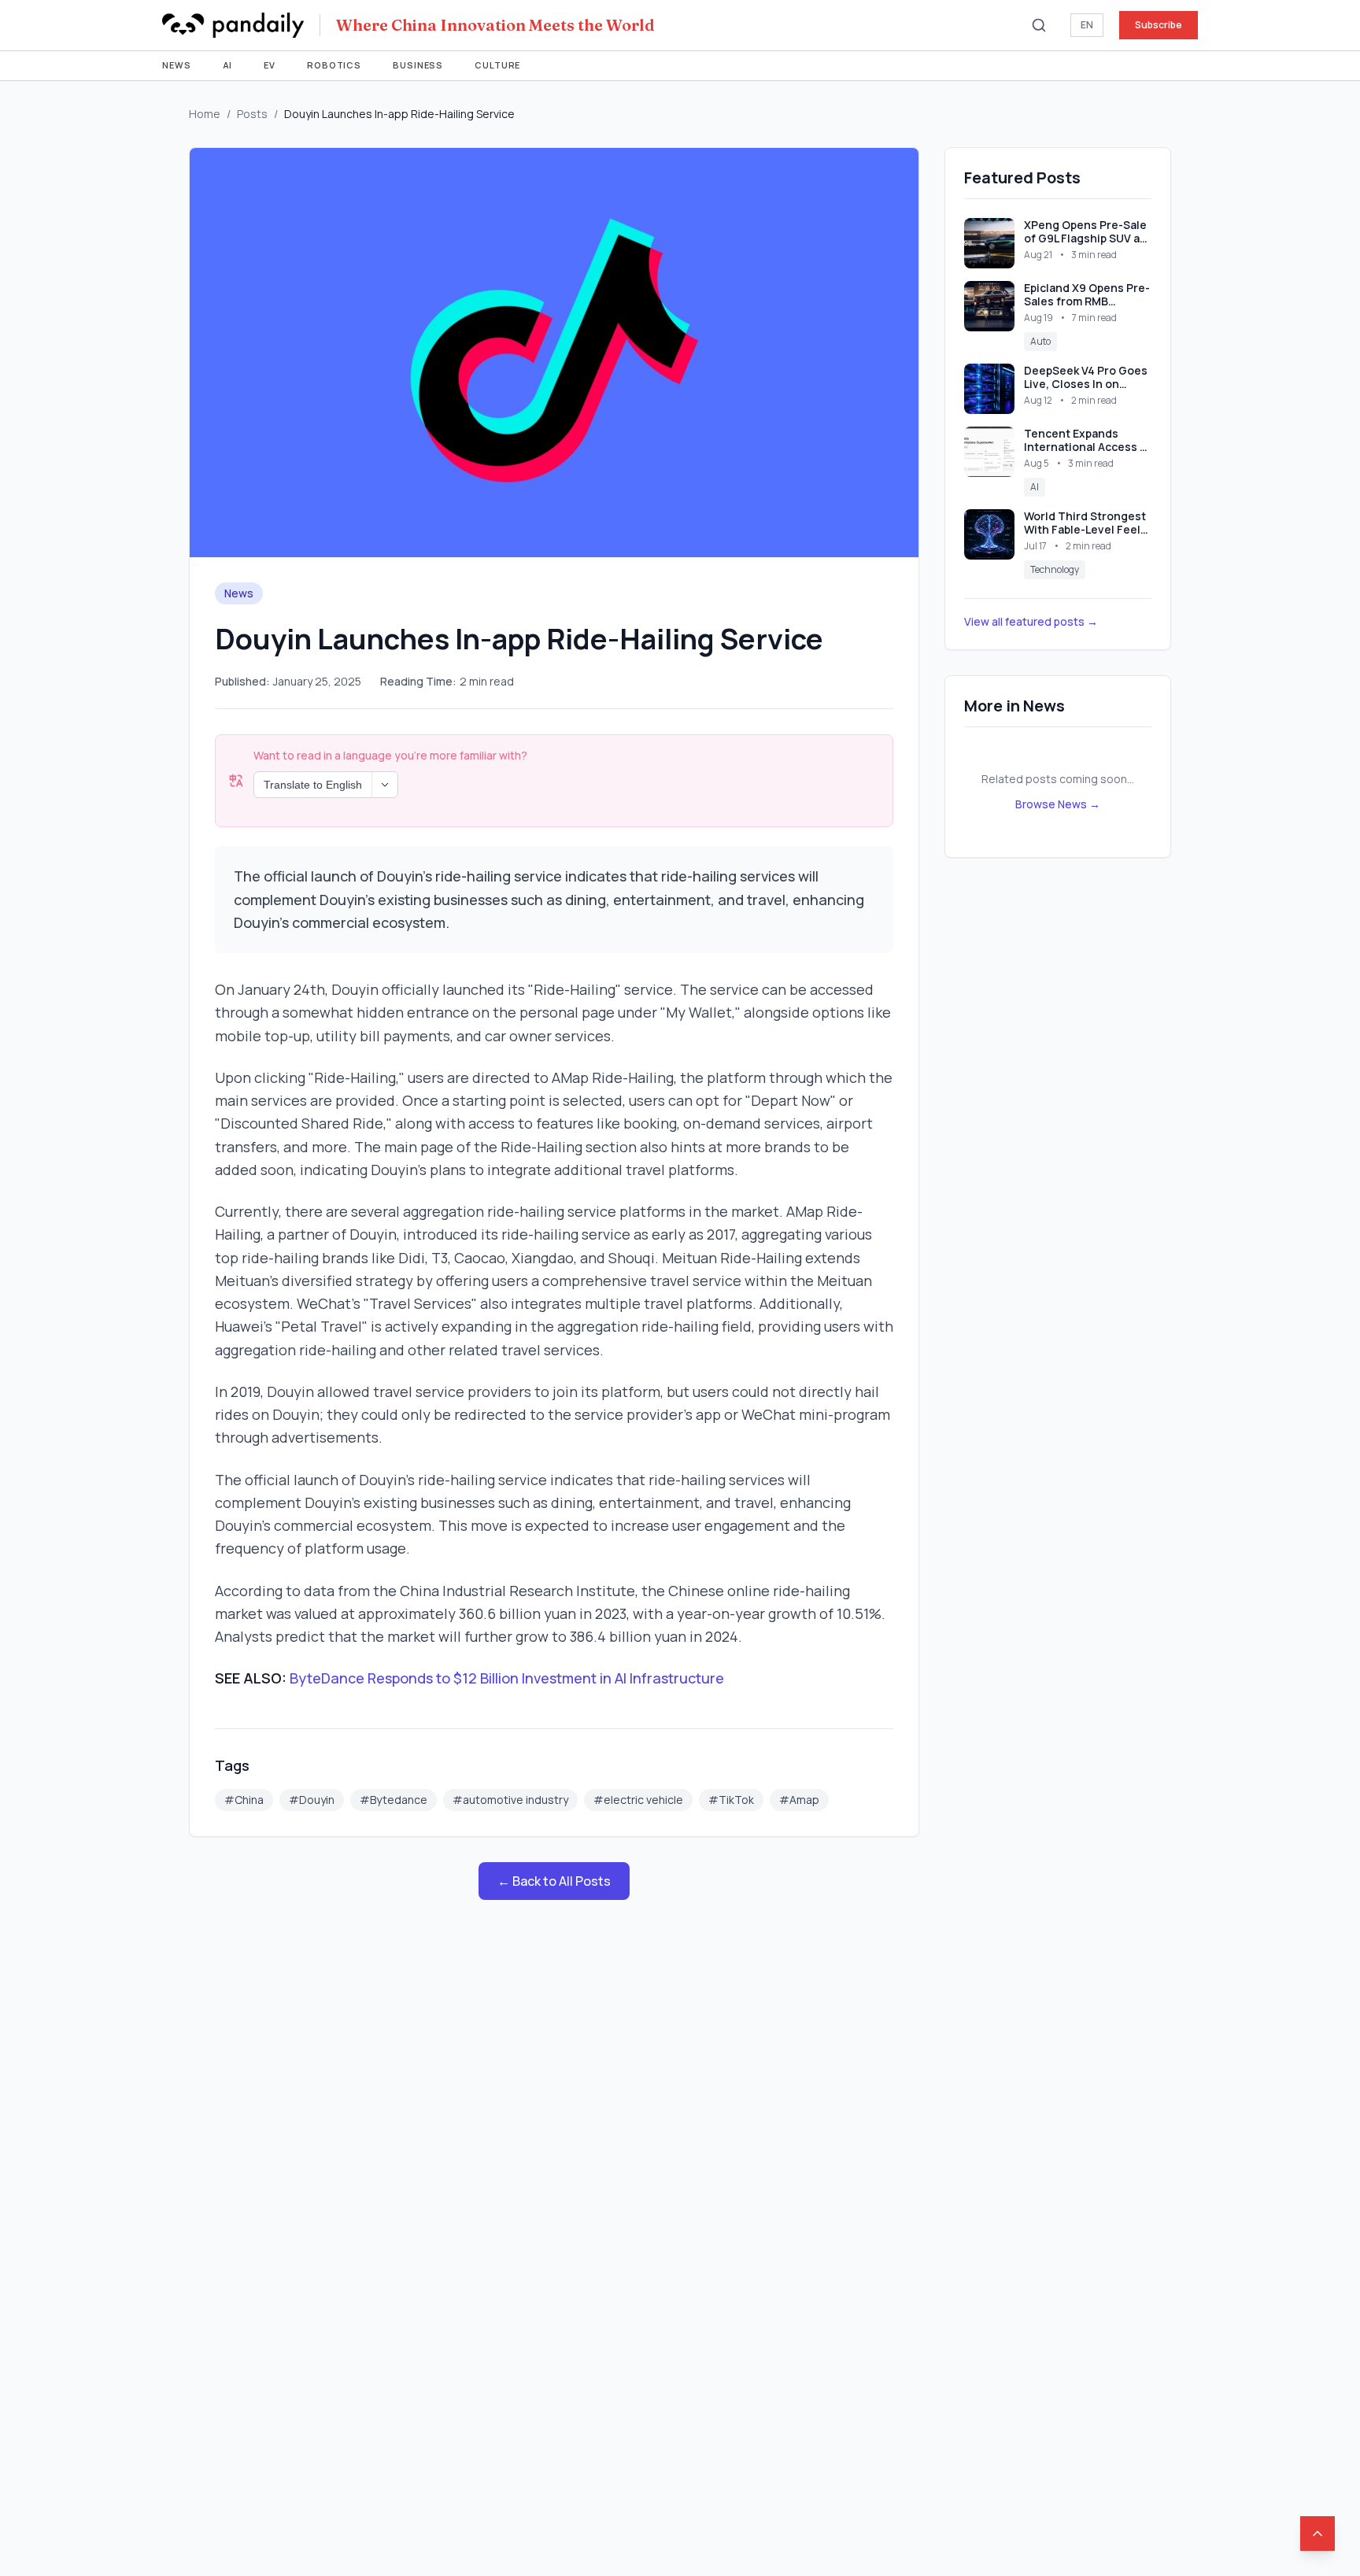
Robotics (334, 65)
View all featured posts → (1031, 621)
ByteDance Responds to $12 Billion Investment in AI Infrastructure (507, 1678)
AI (228, 65)
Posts (252, 114)
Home (205, 114)
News (177, 65)
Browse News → (1058, 804)
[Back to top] (1317, 2533)
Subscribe (1159, 25)
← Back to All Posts (554, 1881)
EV (270, 65)
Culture (497, 65)
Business (418, 65)
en (1087, 25)
